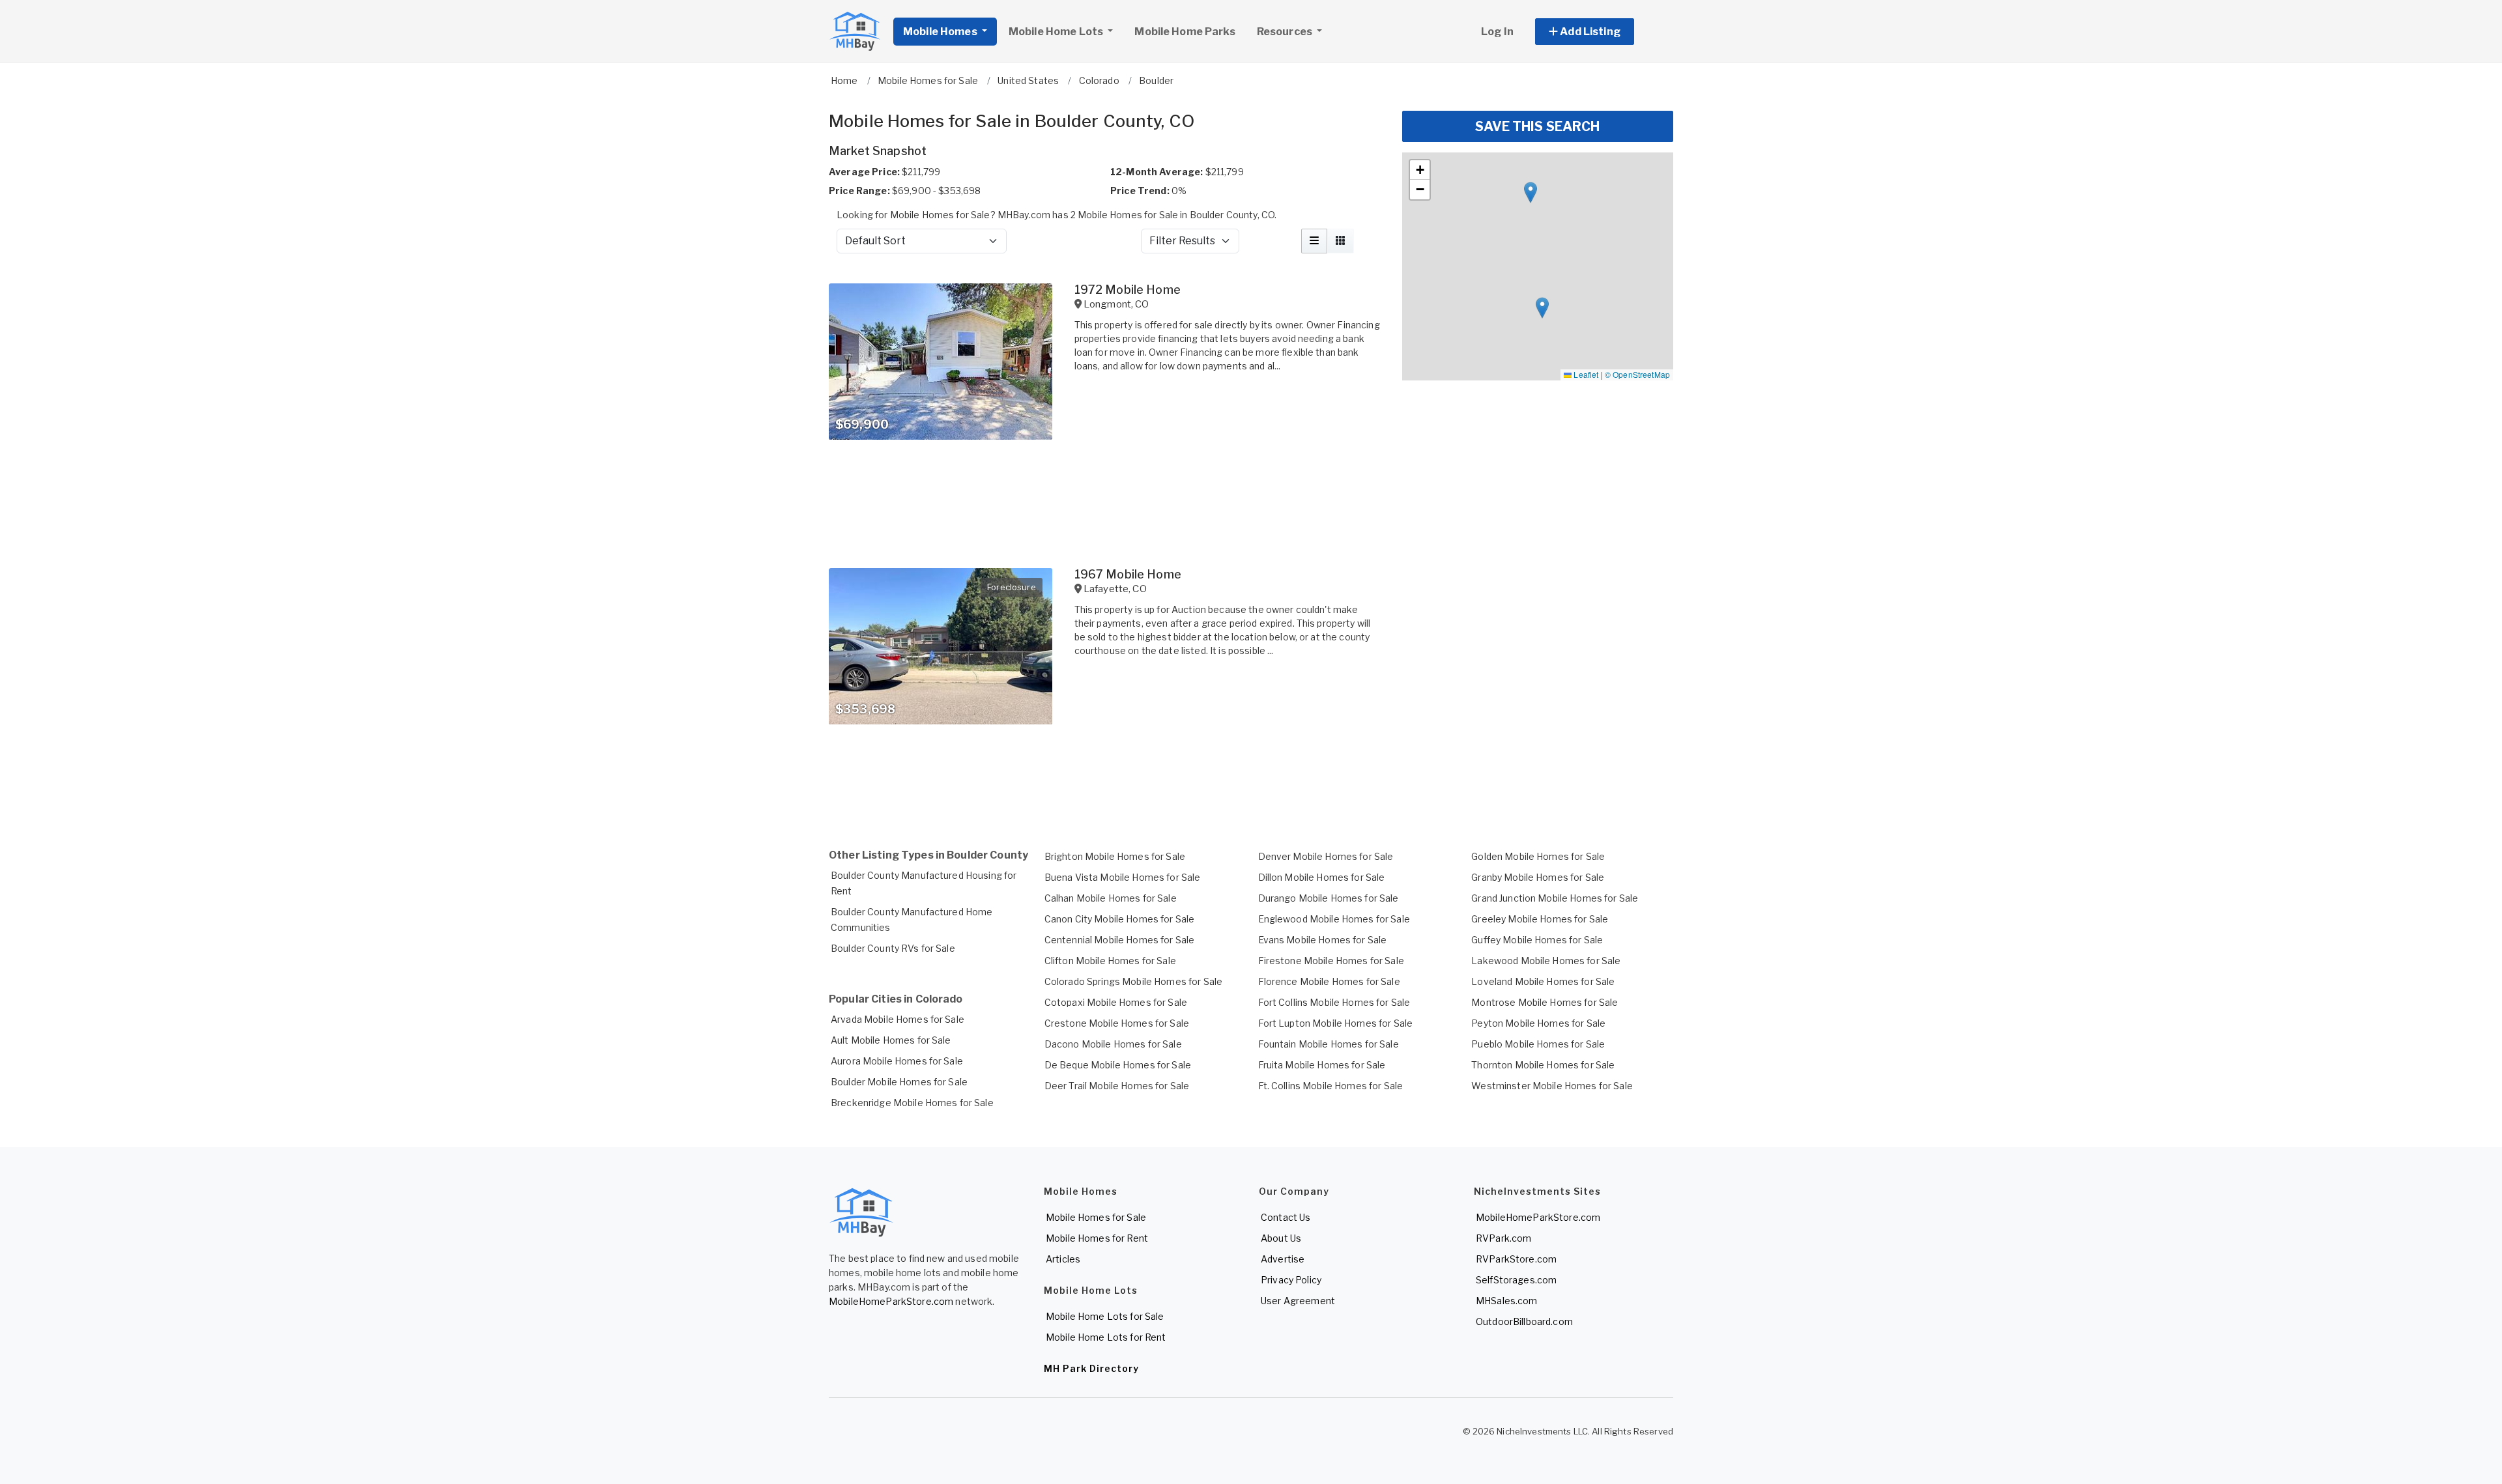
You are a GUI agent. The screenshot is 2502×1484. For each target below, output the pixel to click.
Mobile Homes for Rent (1097, 1238)
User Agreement (1298, 1301)
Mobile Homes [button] (941, 32)
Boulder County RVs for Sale (893, 948)
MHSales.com (1507, 1301)
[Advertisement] (1108, 783)
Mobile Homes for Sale (1096, 1217)
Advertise (1283, 1259)
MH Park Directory (1091, 1368)
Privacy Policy (1291, 1280)
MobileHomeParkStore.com (891, 1301)
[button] (1599, 32)
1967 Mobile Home (1128, 574)
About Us (1281, 1238)
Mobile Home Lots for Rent (1106, 1337)
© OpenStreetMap (1637, 374)
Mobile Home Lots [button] (1057, 32)
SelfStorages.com (1516, 1280)
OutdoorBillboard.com (1524, 1321)
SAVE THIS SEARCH (1537, 126)
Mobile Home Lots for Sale (1105, 1316)
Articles (1063, 1259)
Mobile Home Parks (1185, 32)
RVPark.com (1503, 1238)
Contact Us (1286, 1217)
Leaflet (1585, 374)
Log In (1497, 32)
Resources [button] (1286, 32)
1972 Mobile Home (1128, 290)
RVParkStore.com (1516, 1259)
